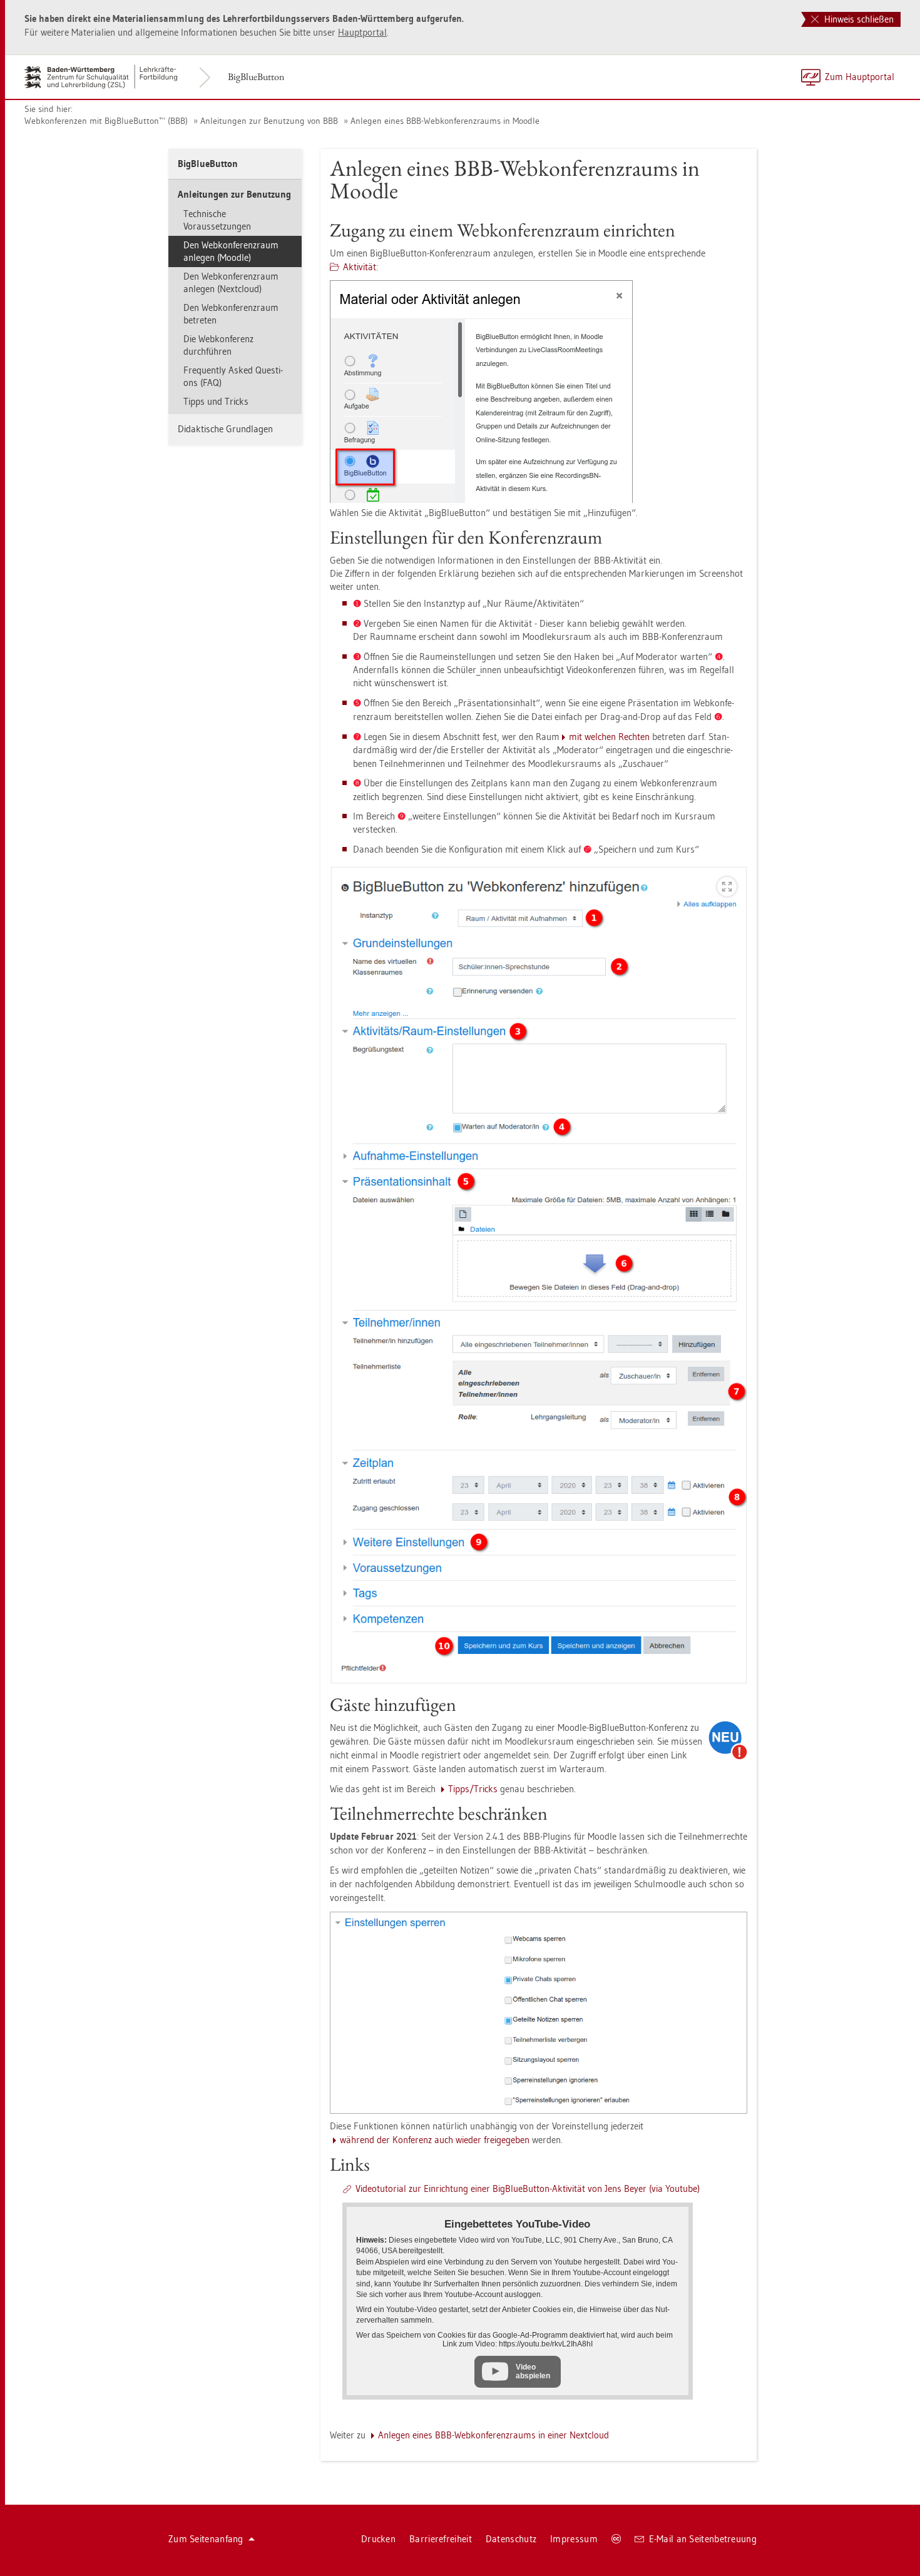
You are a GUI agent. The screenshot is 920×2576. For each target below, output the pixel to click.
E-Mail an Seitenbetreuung (703, 2539)
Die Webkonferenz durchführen (218, 345)
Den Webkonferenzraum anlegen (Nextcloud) (231, 282)
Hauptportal (362, 32)
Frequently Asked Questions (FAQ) (233, 376)
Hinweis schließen (858, 19)
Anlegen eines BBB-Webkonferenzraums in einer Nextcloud (493, 2435)
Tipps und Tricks (216, 401)
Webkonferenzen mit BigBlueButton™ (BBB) (106, 121)
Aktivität (360, 267)
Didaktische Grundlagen (225, 429)
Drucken (378, 2539)
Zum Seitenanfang (206, 2539)
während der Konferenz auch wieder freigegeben (435, 2140)
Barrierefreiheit (441, 2539)
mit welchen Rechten (609, 737)
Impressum (574, 2539)
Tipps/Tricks (473, 1789)
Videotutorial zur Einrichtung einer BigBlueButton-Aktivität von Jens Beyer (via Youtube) (528, 2188)
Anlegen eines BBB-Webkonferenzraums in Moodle (445, 121)
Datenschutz (511, 2539)
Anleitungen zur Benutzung (234, 194)
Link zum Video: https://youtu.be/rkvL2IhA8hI (518, 2344)
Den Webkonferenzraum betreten (231, 314)
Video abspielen (533, 2371)
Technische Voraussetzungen (217, 220)
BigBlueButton (256, 77)
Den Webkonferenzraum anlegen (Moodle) (231, 251)
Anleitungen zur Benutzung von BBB (269, 121)
